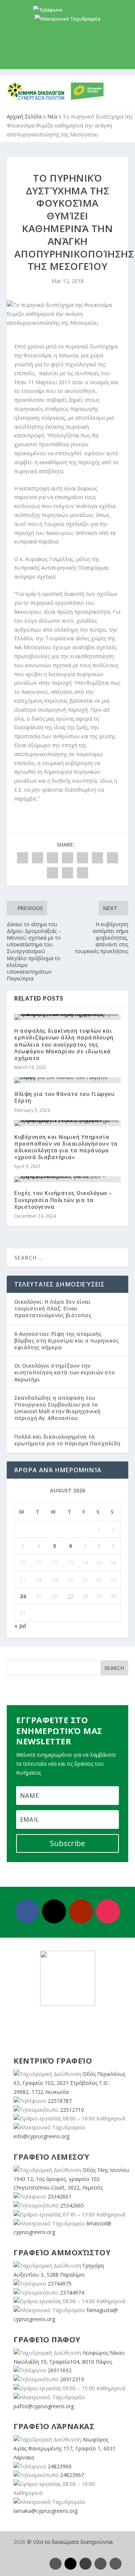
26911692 (60, 2370)
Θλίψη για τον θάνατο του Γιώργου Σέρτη (64, 1097)
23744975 (60, 2284)
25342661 (60, 2196)
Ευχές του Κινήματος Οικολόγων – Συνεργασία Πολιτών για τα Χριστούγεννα (63, 1200)
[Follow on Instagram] (108, 1911)
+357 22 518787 (81, 10)
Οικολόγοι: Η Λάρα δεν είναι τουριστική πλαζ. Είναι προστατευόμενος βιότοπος (53, 1308)
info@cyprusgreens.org (68, 28)
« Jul (20, 1626)
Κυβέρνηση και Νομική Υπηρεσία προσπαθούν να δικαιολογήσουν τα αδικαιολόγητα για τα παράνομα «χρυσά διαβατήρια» (66, 1147)
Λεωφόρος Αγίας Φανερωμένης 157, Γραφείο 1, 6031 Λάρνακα (64, 2448)
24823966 (60, 2466)
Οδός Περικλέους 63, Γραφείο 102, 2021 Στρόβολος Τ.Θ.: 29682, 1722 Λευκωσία (69, 2083)
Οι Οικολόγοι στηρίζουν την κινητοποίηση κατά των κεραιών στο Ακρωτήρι (64, 1372)
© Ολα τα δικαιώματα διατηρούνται (70, 2542)
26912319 (72, 2379)
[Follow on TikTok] (115, 2564)
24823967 (72, 2475)
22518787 (60, 2101)
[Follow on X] (54, 1911)
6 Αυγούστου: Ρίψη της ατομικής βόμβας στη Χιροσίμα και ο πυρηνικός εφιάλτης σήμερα (67, 1341)
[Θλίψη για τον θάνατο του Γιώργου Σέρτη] (67, 1080)
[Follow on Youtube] (81, 1911)
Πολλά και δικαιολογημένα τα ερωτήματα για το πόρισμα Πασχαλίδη (67, 1440)
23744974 (72, 2292)
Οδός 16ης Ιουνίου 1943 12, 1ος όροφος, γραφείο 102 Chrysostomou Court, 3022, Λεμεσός (71, 2179)
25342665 (72, 2205)
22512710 (72, 2110)
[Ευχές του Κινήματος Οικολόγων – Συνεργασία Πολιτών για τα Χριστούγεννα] (67, 1179)
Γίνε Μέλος (70, 57)
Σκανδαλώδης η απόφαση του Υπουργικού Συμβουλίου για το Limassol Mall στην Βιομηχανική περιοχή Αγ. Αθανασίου (57, 1408)
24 (23, 1596)
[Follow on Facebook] (27, 1911)
